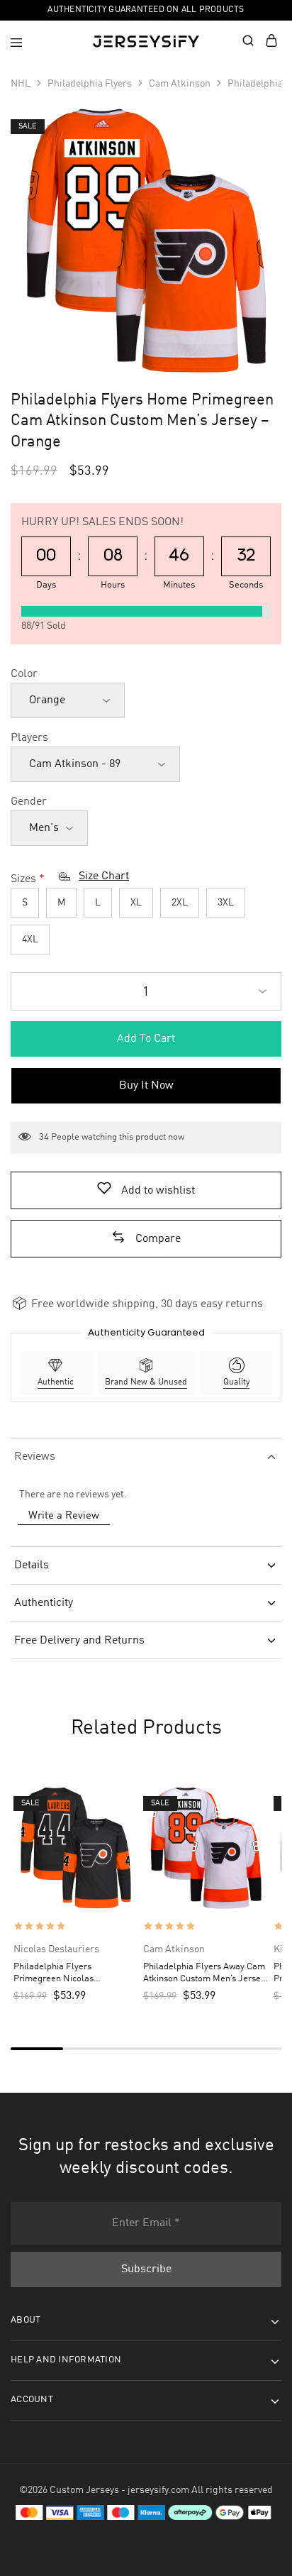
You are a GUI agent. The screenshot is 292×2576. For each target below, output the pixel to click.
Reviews (35, 1457)
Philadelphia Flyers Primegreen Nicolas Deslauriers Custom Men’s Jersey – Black (66, 1974)
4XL (30, 940)
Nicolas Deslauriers (56, 1949)
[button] (146, 1239)
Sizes (23, 879)
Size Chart (104, 876)
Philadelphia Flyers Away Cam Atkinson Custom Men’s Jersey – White (204, 1974)
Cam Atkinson (180, 84)
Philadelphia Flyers (90, 84)
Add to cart (146, 1039)
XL (136, 903)
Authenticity (44, 1603)
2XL (180, 903)
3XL (226, 903)
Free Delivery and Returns (79, 1641)
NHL (21, 84)
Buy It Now (146, 1086)
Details (32, 1565)
